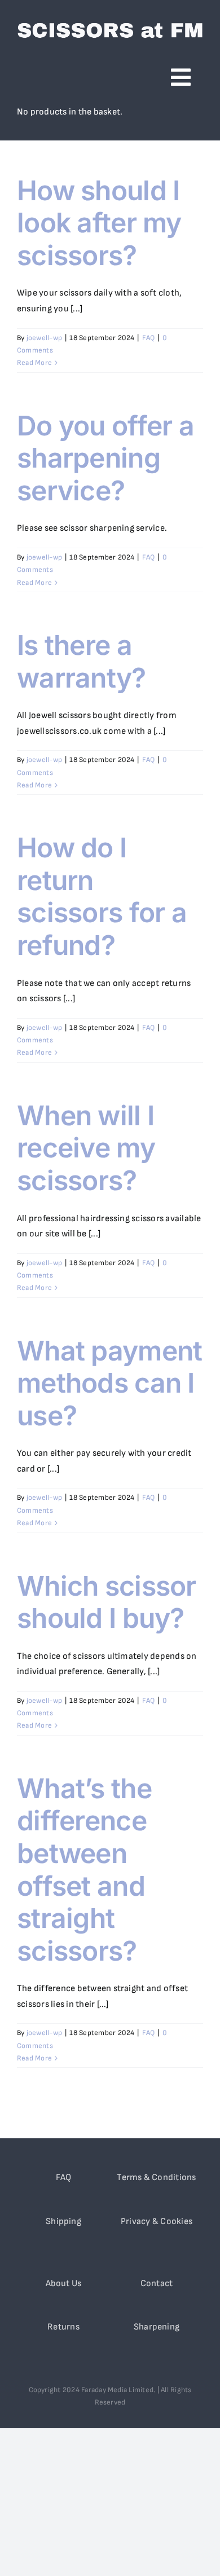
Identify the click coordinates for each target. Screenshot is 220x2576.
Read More (34, 363)
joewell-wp (44, 338)
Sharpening (157, 2327)
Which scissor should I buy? (107, 1602)
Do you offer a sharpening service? (105, 458)
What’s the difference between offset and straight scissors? (84, 1870)
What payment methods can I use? (109, 1383)
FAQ (149, 338)
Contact (157, 2284)
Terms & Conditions (156, 2178)
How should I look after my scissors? (99, 223)
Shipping (63, 2221)
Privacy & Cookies (157, 2221)
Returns (63, 2327)
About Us (64, 2284)
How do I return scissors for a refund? (102, 896)
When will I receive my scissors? (86, 1148)
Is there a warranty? (82, 661)
